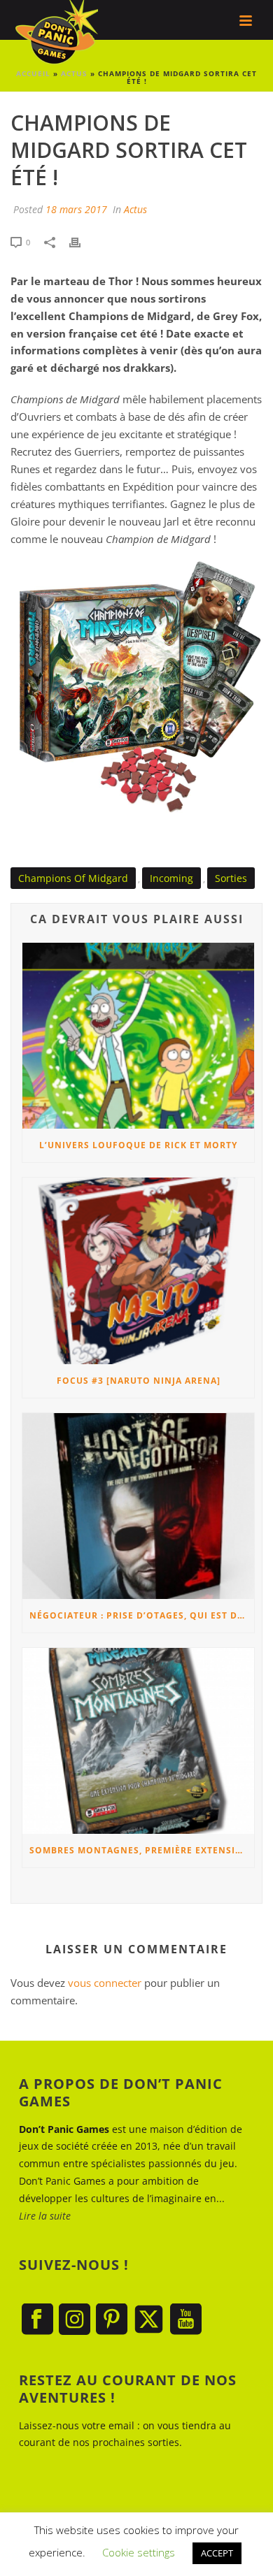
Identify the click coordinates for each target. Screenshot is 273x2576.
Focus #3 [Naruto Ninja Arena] (139, 1381)
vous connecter (105, 1983)
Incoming (171, 878)
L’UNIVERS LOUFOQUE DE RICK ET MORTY (138, 1145)
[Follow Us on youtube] (186, 2320)
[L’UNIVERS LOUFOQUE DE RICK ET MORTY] (138, 1036)
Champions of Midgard (73, 878)
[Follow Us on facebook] (37, 2320)
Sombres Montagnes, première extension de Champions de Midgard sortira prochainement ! (142, 1850)
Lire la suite (45, 2216)
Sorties (231, 878)
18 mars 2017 (76, 209)
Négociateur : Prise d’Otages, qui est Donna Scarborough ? (142, 1615)
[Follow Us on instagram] (75, 2320)
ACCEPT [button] (217, 2553)
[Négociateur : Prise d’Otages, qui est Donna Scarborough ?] (138, 1506)
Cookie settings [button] (139, 2552)
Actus (135, 209)
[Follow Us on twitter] (149, 2320)
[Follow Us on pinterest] (112, 2320)
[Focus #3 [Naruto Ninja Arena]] (138, 1271)
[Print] (82, 241)
